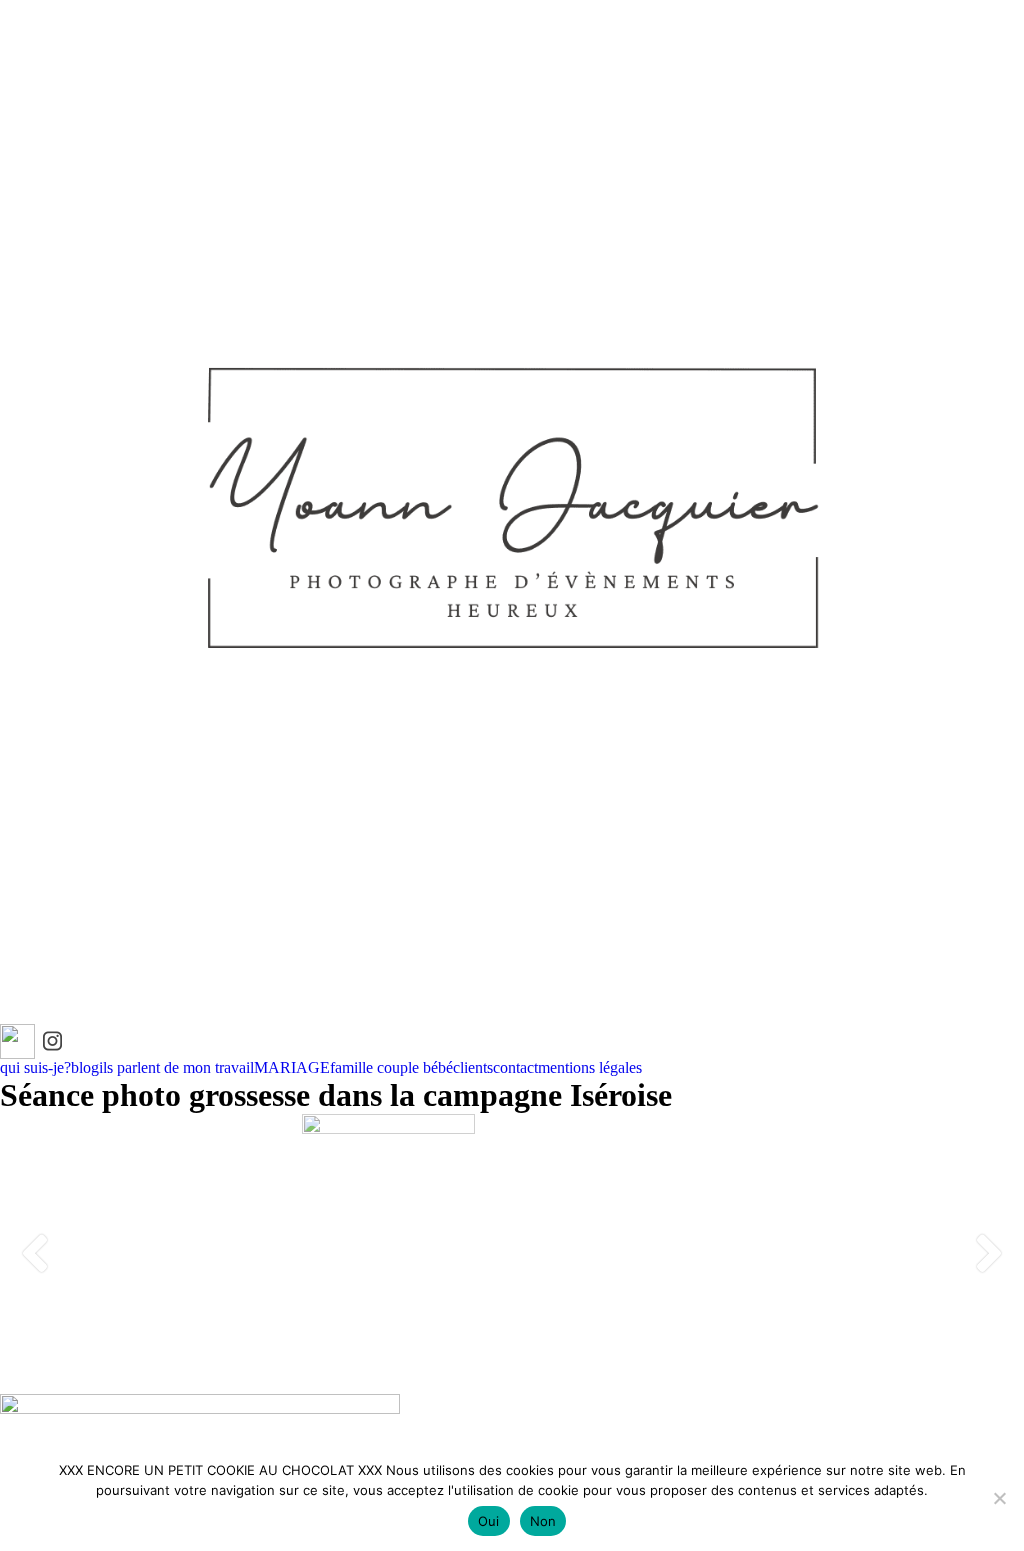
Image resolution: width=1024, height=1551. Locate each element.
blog (85, 1067)
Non (543, 1521)
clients (473, 1067)
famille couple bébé (391, 1067)
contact (515, 1067)
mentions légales (590, 1067)
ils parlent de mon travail (176, 1067)
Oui (489, 1521)
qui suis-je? (35, 1067)
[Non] (999, 1498)
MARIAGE (292, 1067)
